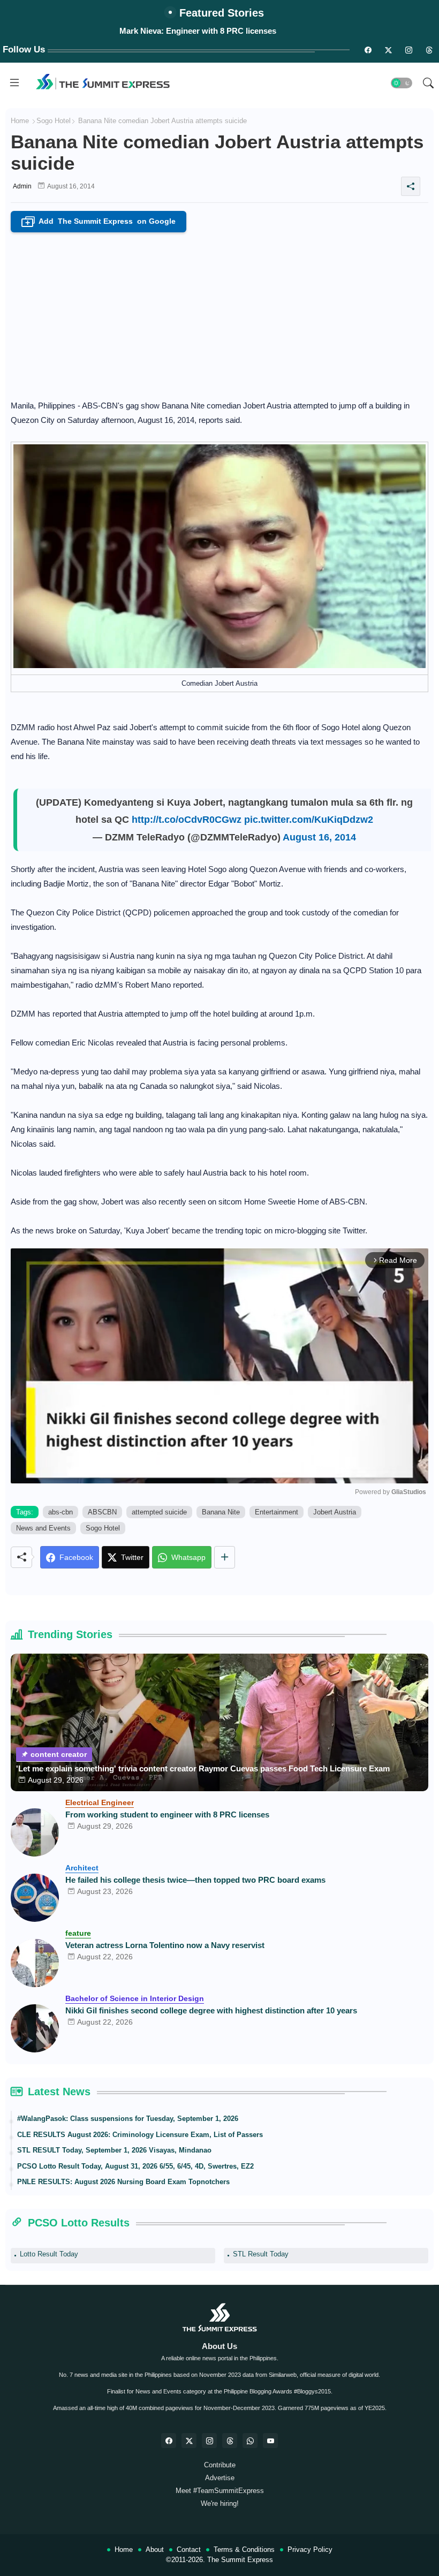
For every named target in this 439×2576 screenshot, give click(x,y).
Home (20, 121)
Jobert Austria (335, 1512)
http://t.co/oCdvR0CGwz (187, 820)
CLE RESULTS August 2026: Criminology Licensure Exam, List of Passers (140, 2135)
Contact (189, 2550)
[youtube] (270, 2441)
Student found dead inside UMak (198, 31)
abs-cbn (60, 1512)
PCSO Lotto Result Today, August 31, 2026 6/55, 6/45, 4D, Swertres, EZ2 (135, 2166)
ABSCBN (102, 1512)
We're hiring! (220, 2503)
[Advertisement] (219, 313)
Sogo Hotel (54, 121)
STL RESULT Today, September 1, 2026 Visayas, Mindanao (114, 2150)
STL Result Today (261, 2254)
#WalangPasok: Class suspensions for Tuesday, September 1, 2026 (128, 2119)
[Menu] (14, 83)
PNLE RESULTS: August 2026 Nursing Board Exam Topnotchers (123, 2182)
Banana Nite (221, 1512)
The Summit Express (240, 2560)
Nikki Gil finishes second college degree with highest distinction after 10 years (211, 2010)
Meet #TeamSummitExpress (220, 2491)
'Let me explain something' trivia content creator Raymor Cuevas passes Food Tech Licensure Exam (203, 1768)
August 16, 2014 (319, 837)
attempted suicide (159, 1512)
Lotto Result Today (49, 2254)
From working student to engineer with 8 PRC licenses (167, 1814)
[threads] (429, 50)
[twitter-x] (189, 2441)
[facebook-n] (368, 50)
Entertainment (277, 1512)
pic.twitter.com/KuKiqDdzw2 (309, 820)
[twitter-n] (388, 50)
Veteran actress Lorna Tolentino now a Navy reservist (165, 1945)
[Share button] (225, 1557)
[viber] (250, 2441)
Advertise (220, 2478)
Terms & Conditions (244, 2550)
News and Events (43, 1528)
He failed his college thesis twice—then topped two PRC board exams (195, 1880)
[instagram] (408, 50)
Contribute (220, 2465)
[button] (402, 83)
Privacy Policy (310, 2550)
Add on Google (101, 222)
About (155, 2550)
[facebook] (169, 2441)
